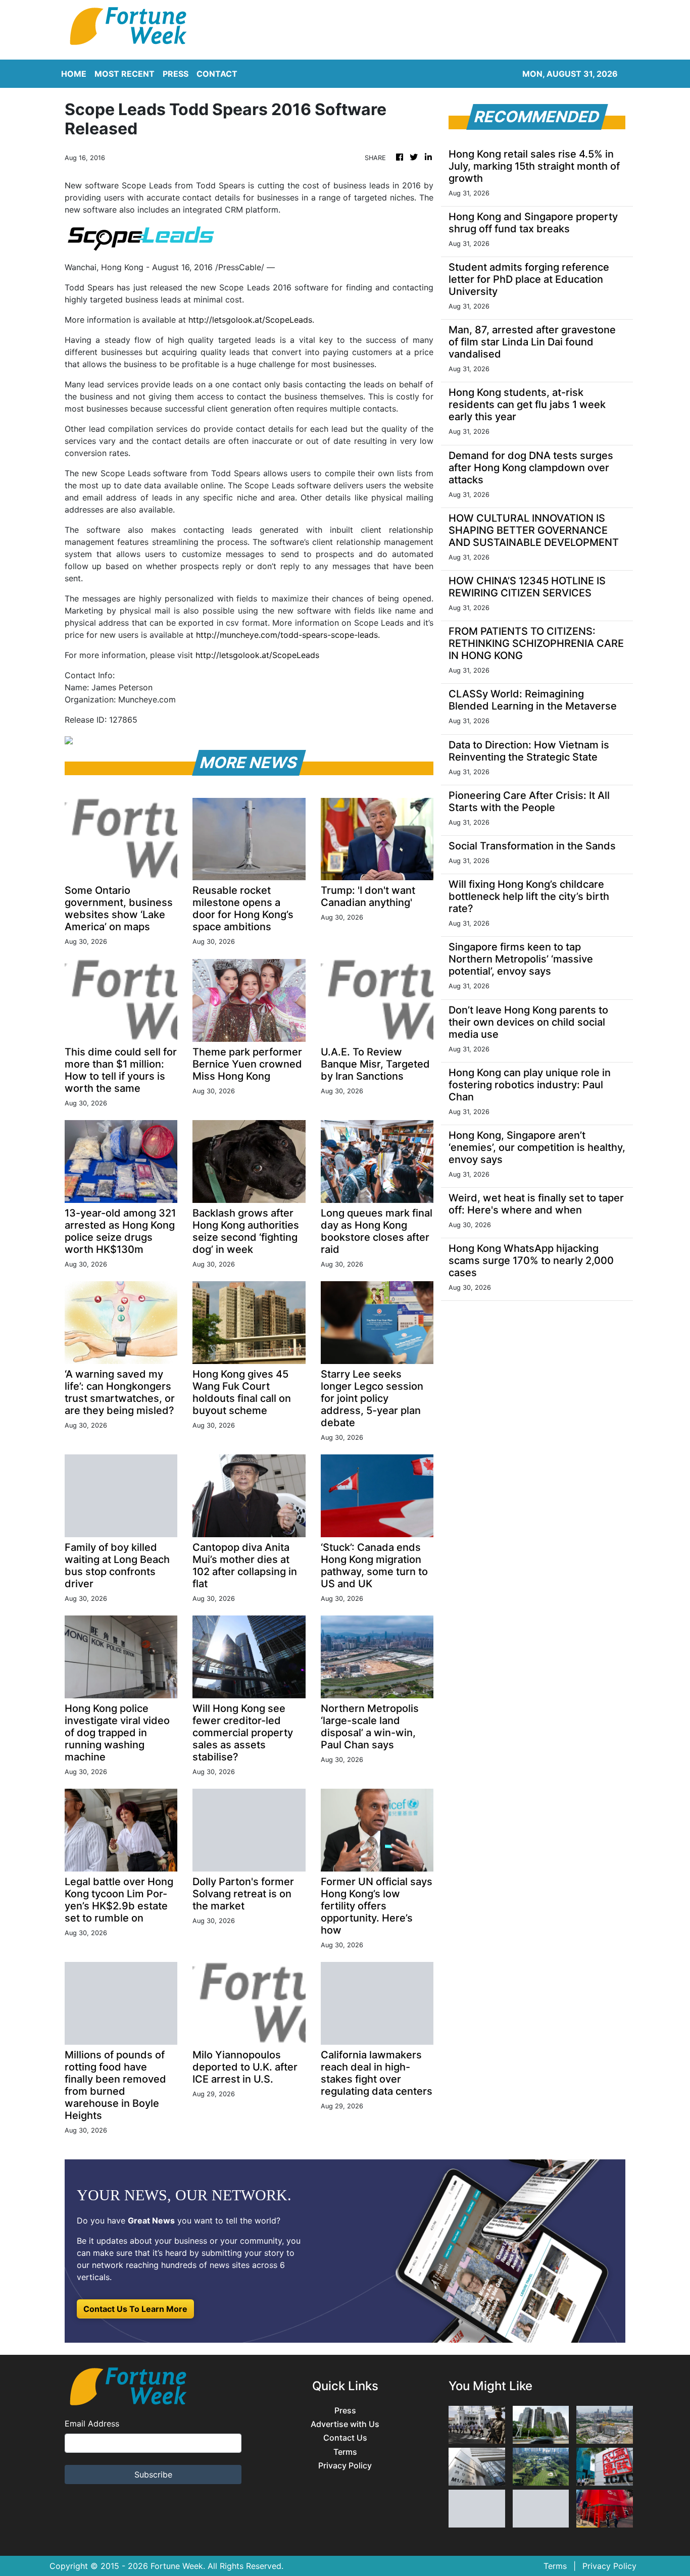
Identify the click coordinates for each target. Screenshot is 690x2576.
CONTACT (217, 74)
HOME (74, 74)
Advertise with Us (345, 2424)
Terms (345, 2452)
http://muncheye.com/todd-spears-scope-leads (287, 635)
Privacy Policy (345, 2466)
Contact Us (345, 2438)
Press (345, 2411)
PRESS (176, 74)
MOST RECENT (125, 74)
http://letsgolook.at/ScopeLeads (250, 320)
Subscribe (153, 2474)
